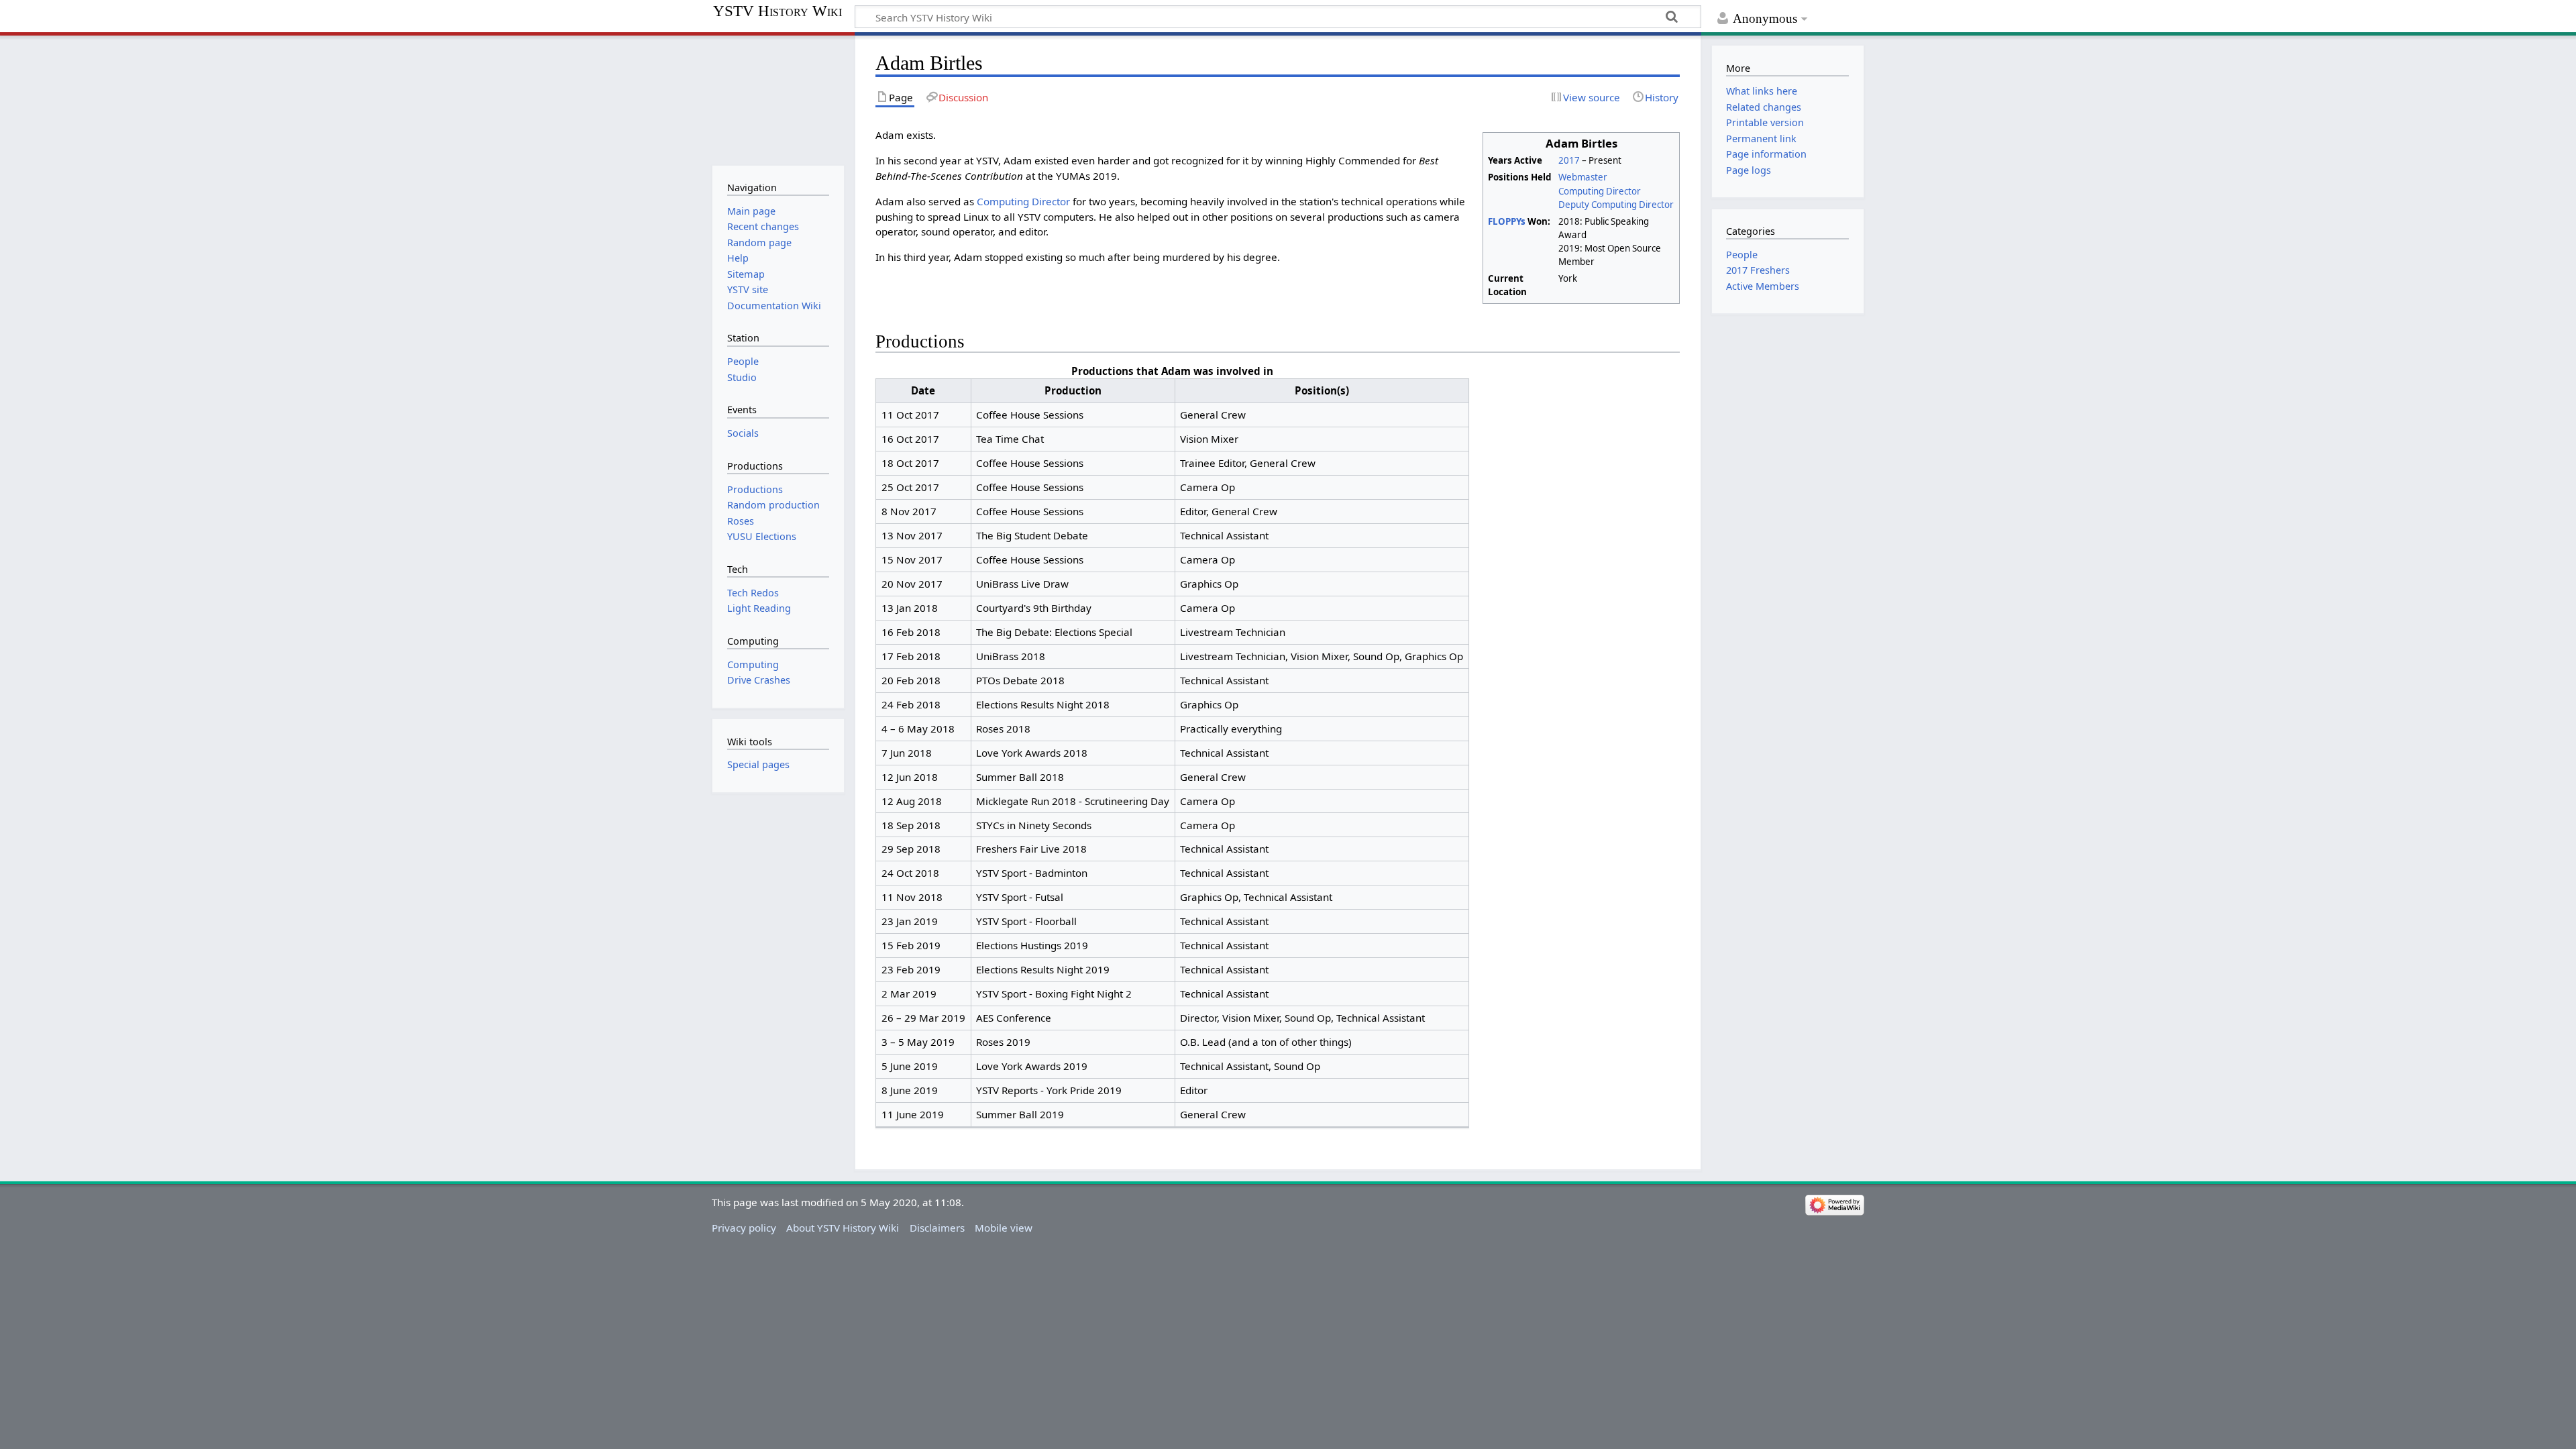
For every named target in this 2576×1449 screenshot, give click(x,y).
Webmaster (1583, 177)
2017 (1570, 160)
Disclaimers (937, 1228)
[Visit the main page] (778, 99)
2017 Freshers (1758, 270)
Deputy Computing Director (1616, 205)
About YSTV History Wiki (843, 1228)
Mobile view (1004, 1228)
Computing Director (1600, 191)
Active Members (1763, 286)
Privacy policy (744, 1228)
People (1742, 255)
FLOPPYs (1507, 221)
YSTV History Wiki (777, 11)
